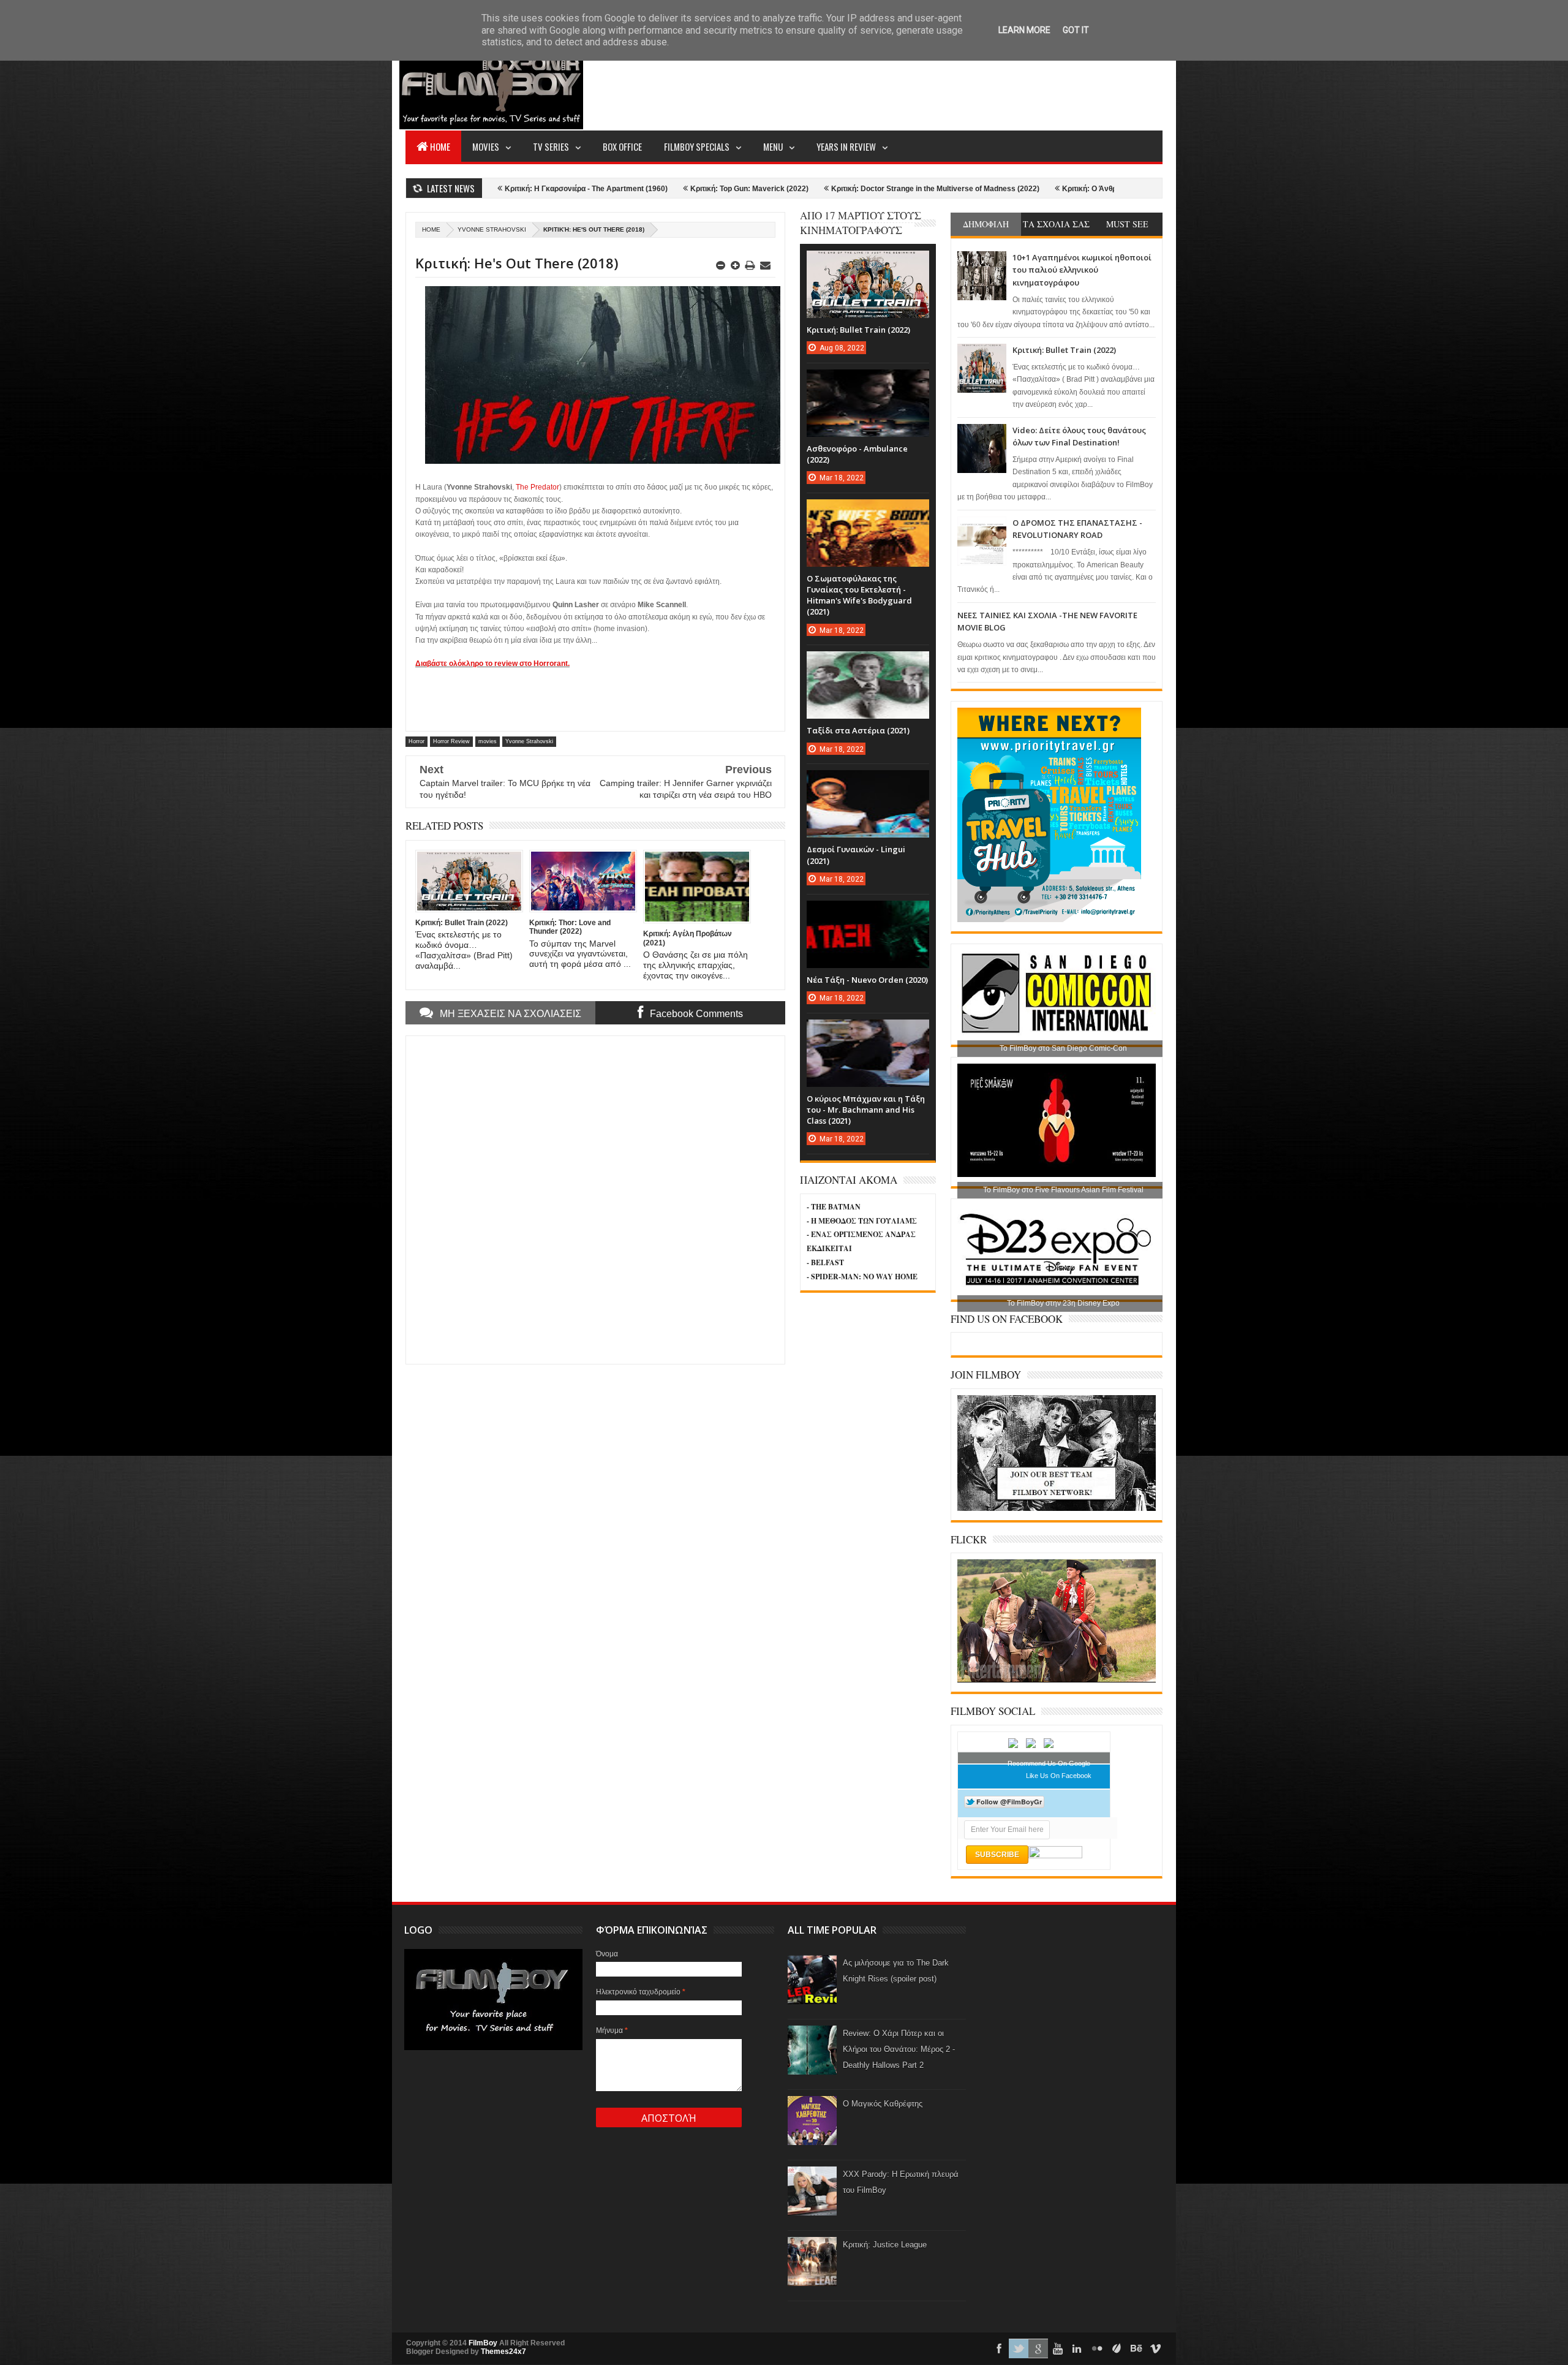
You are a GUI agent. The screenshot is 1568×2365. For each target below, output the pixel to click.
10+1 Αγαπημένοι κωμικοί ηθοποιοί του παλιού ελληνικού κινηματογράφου (1082, 270)
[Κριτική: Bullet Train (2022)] (868, 263)
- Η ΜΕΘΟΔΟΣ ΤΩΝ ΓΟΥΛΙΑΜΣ (862, 1221)
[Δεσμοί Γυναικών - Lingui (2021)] (868, 782)
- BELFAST (825, 1262)
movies (488, 741)
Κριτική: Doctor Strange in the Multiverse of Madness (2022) (797, 189)
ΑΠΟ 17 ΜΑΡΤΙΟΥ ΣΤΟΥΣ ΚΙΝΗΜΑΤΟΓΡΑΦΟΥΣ (861, 223)
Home (440, 146)
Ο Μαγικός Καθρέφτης (883, 2104)
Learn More (1024, 30)
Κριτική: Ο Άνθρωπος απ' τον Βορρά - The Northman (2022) (1027, 189)
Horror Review (451, 741)
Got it (1076, 30)
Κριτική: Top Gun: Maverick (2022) (612, 189)
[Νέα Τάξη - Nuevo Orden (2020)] (868, 913)
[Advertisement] (940, 83)
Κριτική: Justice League (885, 2245)
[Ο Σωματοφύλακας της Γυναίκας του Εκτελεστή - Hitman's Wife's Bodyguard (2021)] (868, 512)
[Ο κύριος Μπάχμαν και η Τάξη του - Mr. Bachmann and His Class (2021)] (868, 1032)
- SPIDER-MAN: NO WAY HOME (862, 1277)
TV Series (551, 146)
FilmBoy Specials (697, 146)
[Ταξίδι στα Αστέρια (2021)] (868, 664)
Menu (773, 146)
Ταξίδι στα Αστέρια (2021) (858, 730)
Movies (486, 146)
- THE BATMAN (834, 1207)
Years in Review (846, 146)
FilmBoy (483, 2343)
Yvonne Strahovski (492, 229)
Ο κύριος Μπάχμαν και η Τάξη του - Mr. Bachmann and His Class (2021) (866, 1110)
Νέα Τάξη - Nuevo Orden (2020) (867, 980)
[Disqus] (595, 1198)
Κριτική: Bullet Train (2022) (1064, 350)
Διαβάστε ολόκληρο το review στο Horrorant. (492, 664)
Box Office (622, 146)
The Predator (537, 487)
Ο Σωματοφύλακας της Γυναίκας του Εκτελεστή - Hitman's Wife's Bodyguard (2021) (859, 595)
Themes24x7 (503, 2352)
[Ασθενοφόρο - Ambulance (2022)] (868, 382)
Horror (417, 741)
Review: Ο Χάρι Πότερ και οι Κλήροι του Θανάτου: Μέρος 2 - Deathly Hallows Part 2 (899, 2049)
